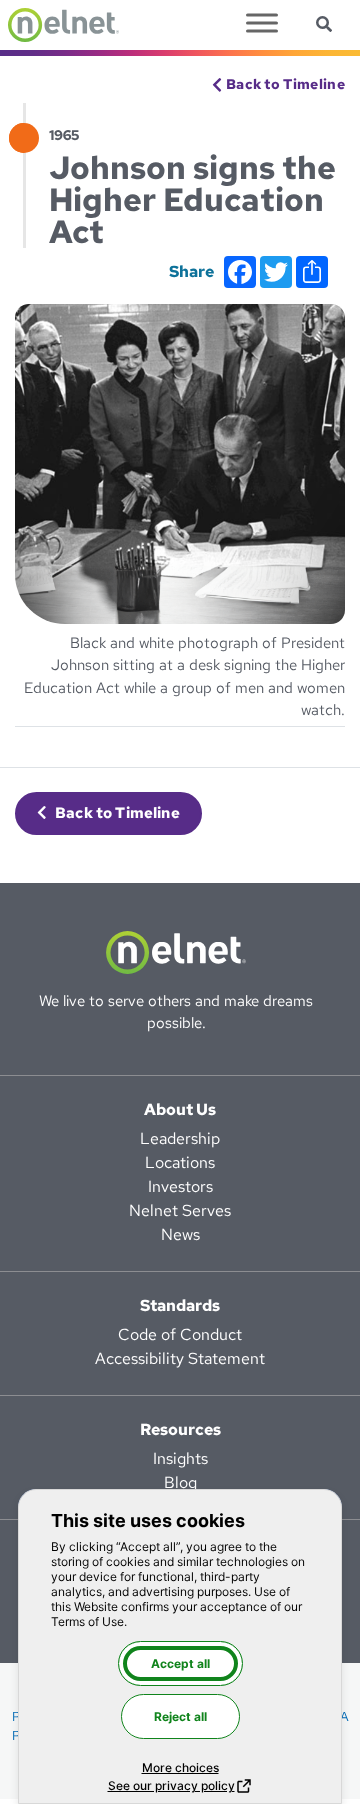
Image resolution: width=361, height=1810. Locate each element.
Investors (180, 1186)
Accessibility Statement (180, 1358)
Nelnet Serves (180, 1210)
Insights (180, 1458)
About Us (180, 1109)
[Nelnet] (63, 25)
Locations (180, 1162)
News (180, 1234)
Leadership (180, 1138)
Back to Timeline (285, 84)
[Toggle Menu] (262, 22)
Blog (180, 1482)
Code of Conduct (180, 1334)
